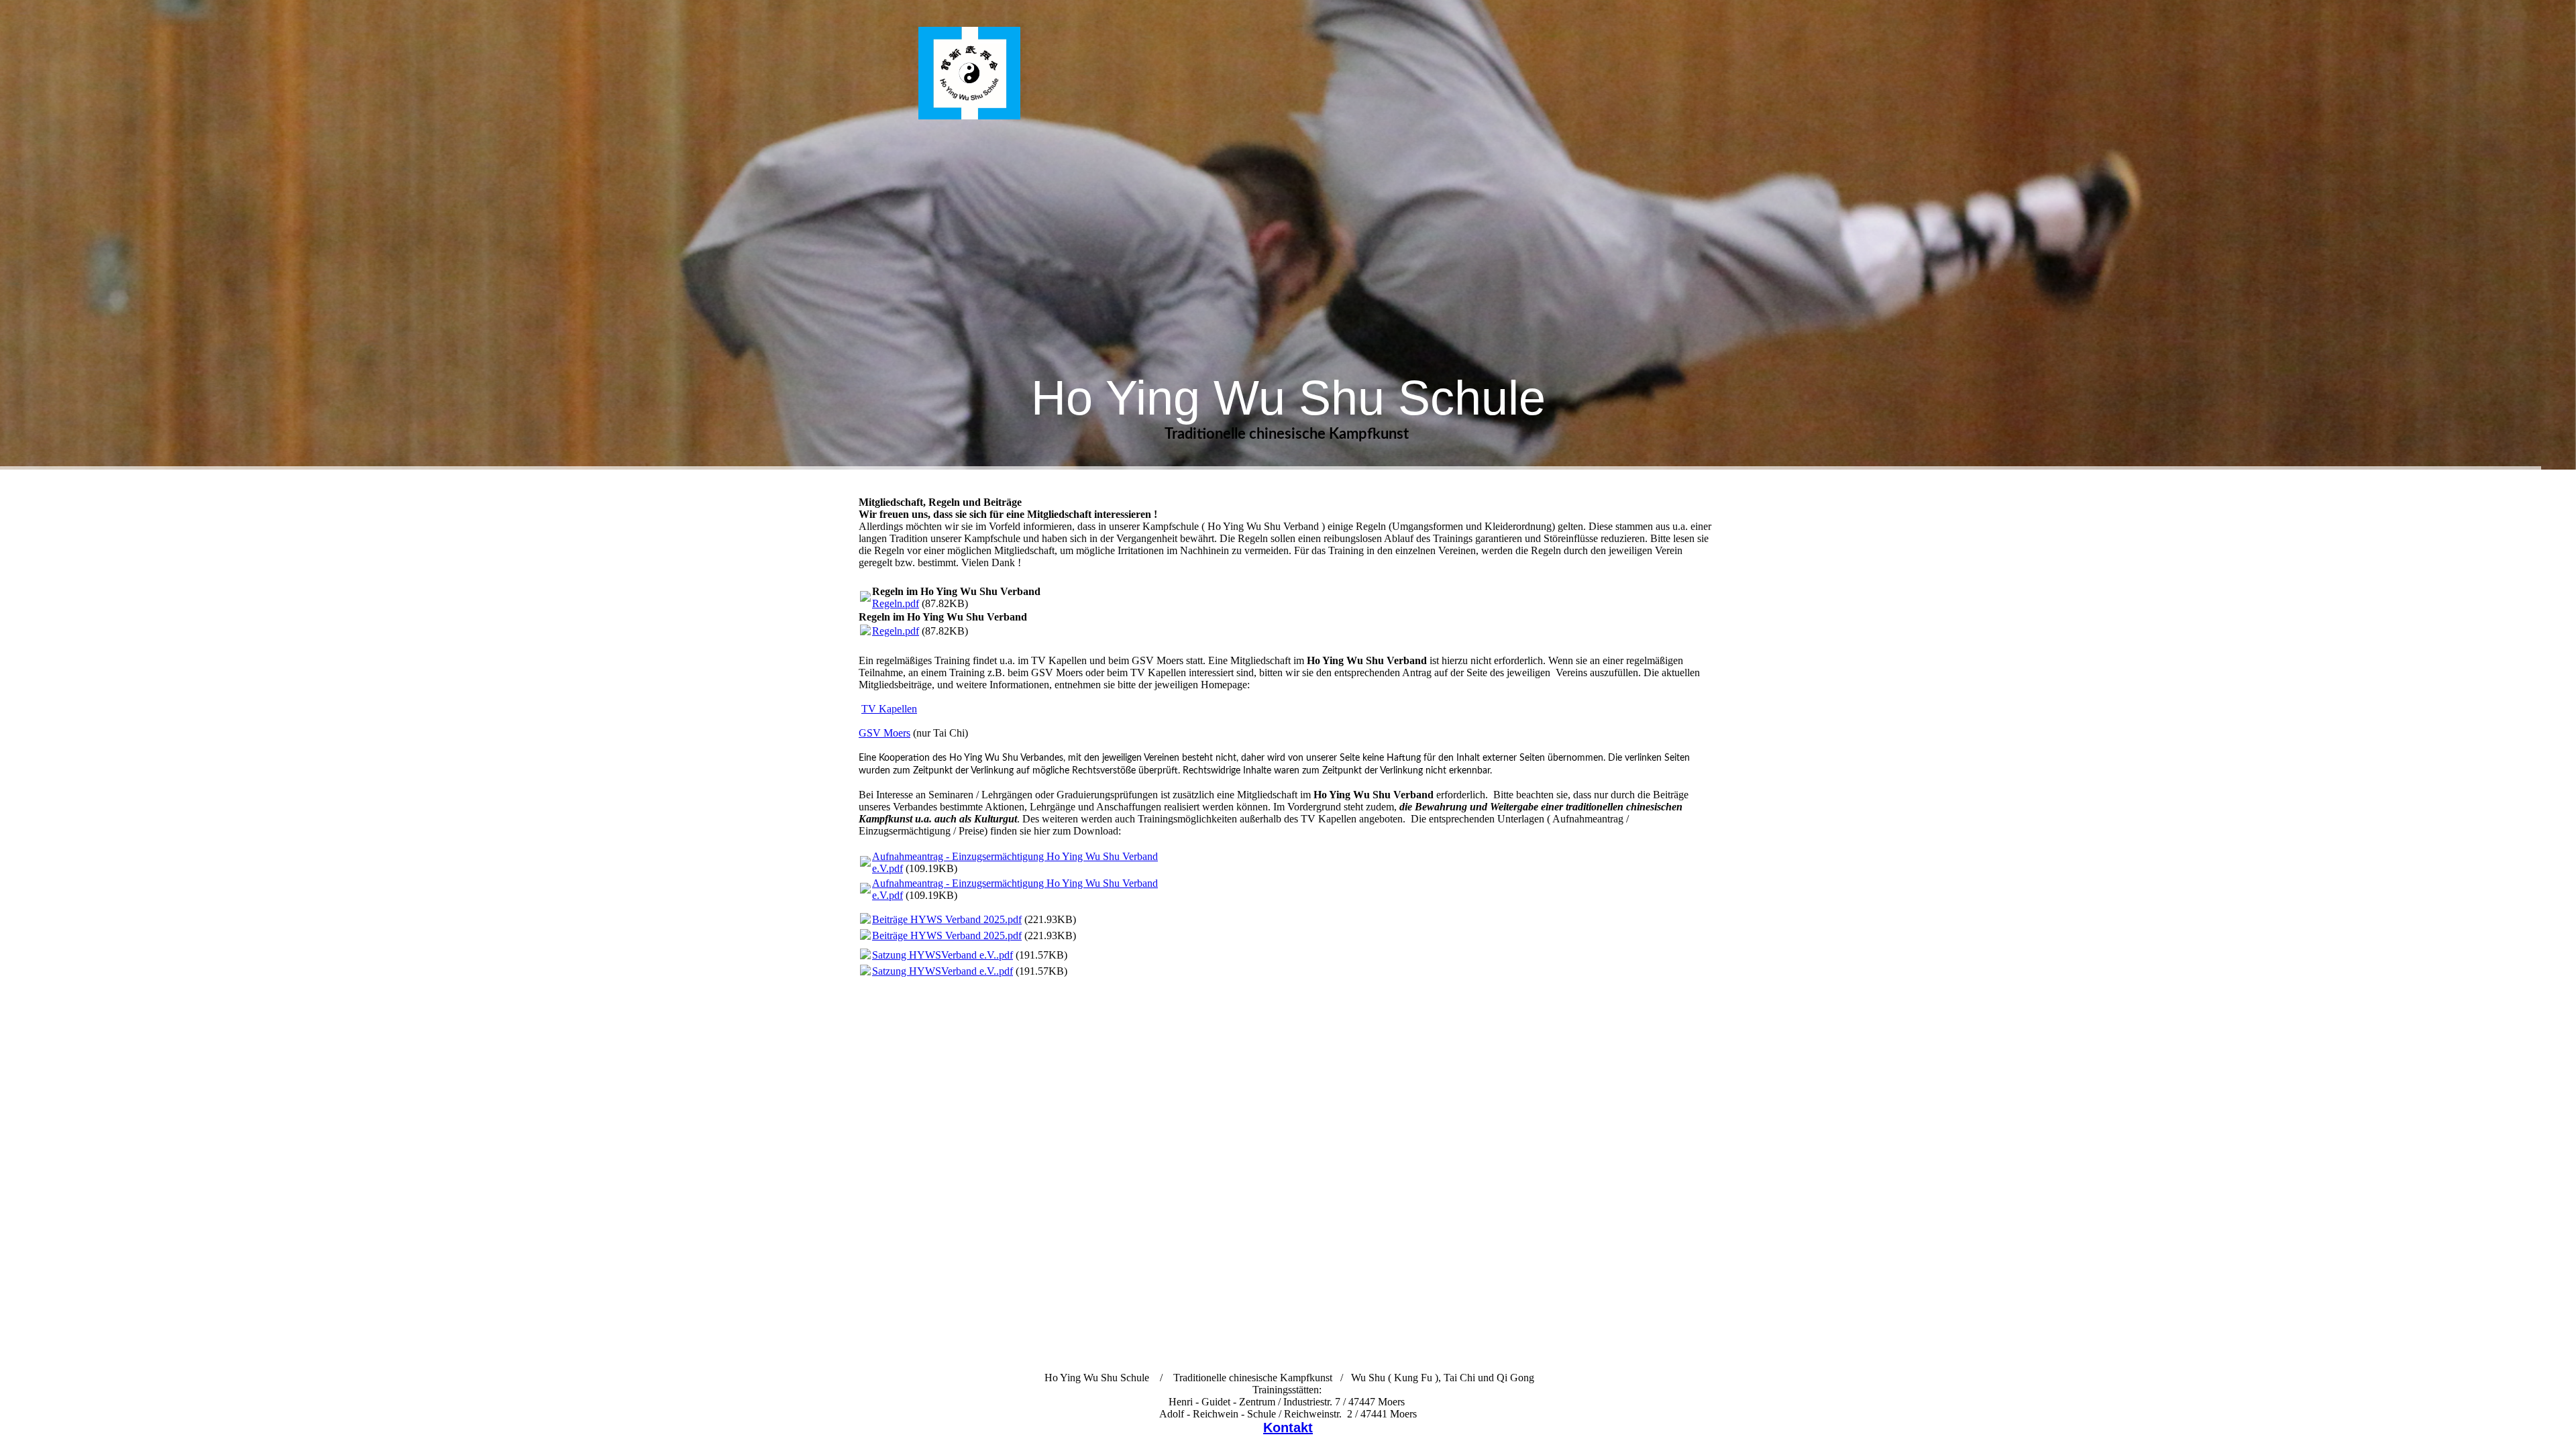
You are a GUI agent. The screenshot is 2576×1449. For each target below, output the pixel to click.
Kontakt (1288, 1428)
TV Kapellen (889, 709)
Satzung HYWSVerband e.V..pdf (943, 955)
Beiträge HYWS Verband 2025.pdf (947, 919)
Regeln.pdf (896, 603)
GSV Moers (884, 733)
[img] (969, 73)
